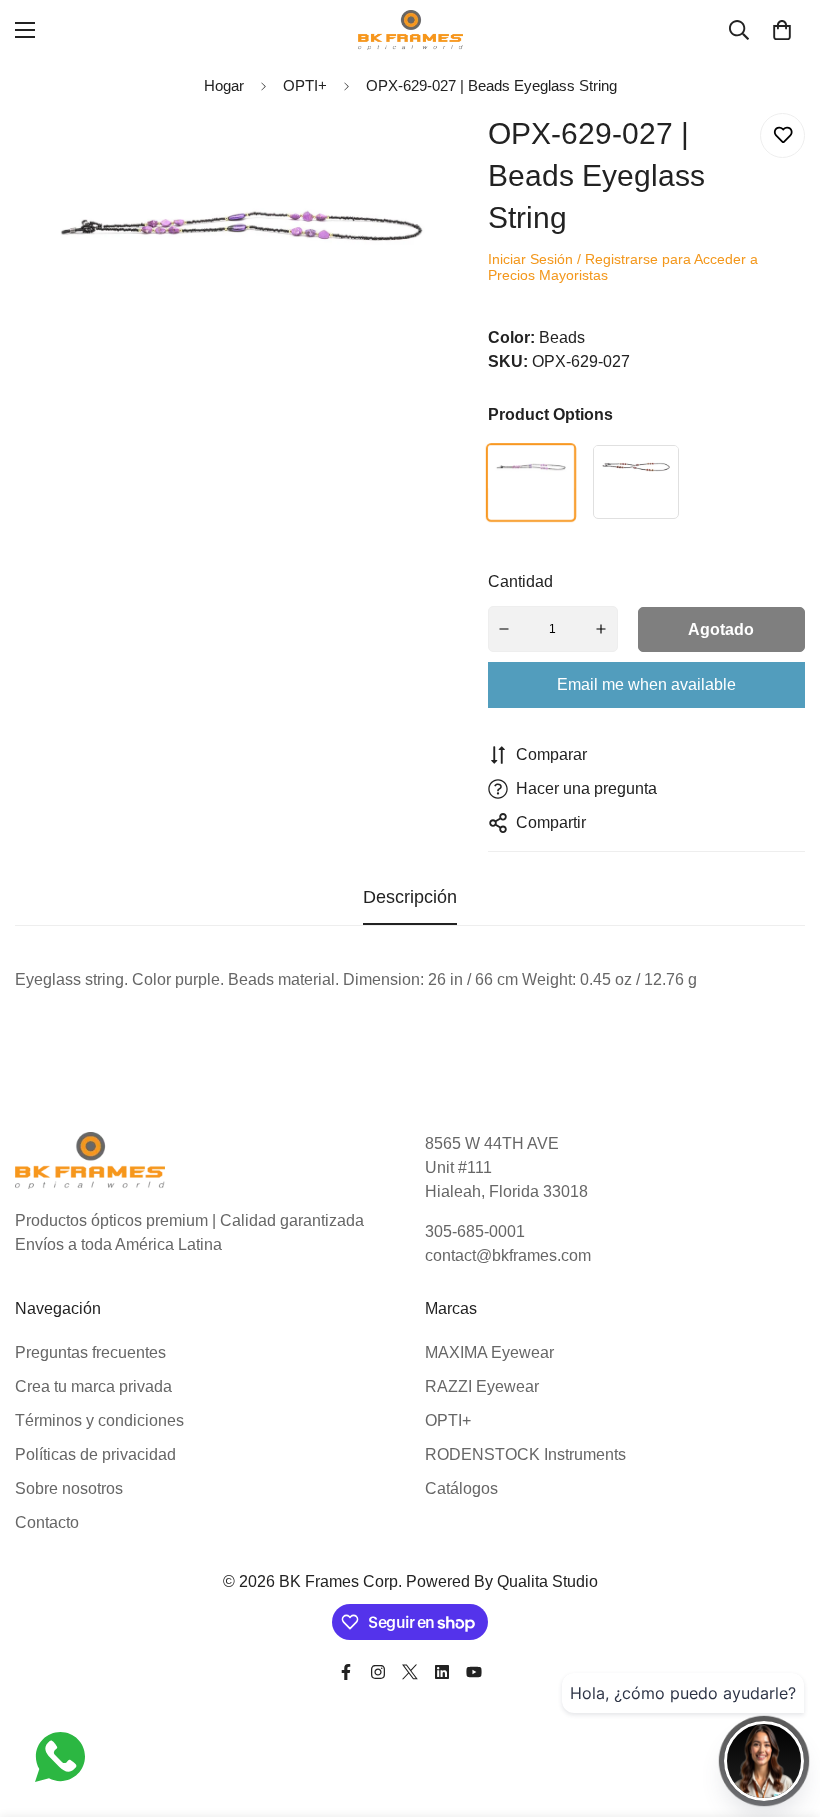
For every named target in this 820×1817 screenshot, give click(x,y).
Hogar (224, 85)
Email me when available (646, 684)
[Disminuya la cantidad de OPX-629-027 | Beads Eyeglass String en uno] (505, 629)
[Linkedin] (442, 1672)
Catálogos (461, 1488)
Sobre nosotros (69, 1488)
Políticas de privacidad (95, 1454)
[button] (782, 30)
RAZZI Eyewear (482, 1386)
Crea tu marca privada (93, 1386)
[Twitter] (410, 1672)
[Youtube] (474, 1672)
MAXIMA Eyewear (489, 1352)
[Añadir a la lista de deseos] (782, 135)
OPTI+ (448, 1420)
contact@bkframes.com (508, 1255)
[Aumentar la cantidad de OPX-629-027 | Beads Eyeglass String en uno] (601, 629)
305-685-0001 (475, 1231)
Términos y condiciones (99, 1420)
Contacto (47, 1522)
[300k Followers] (346, 1672)
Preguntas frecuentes (90, 1352)
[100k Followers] (378, 1672)
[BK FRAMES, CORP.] (410, 30)
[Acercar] (435, 155)
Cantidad (520, 581)
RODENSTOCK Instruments (525, 1454)
